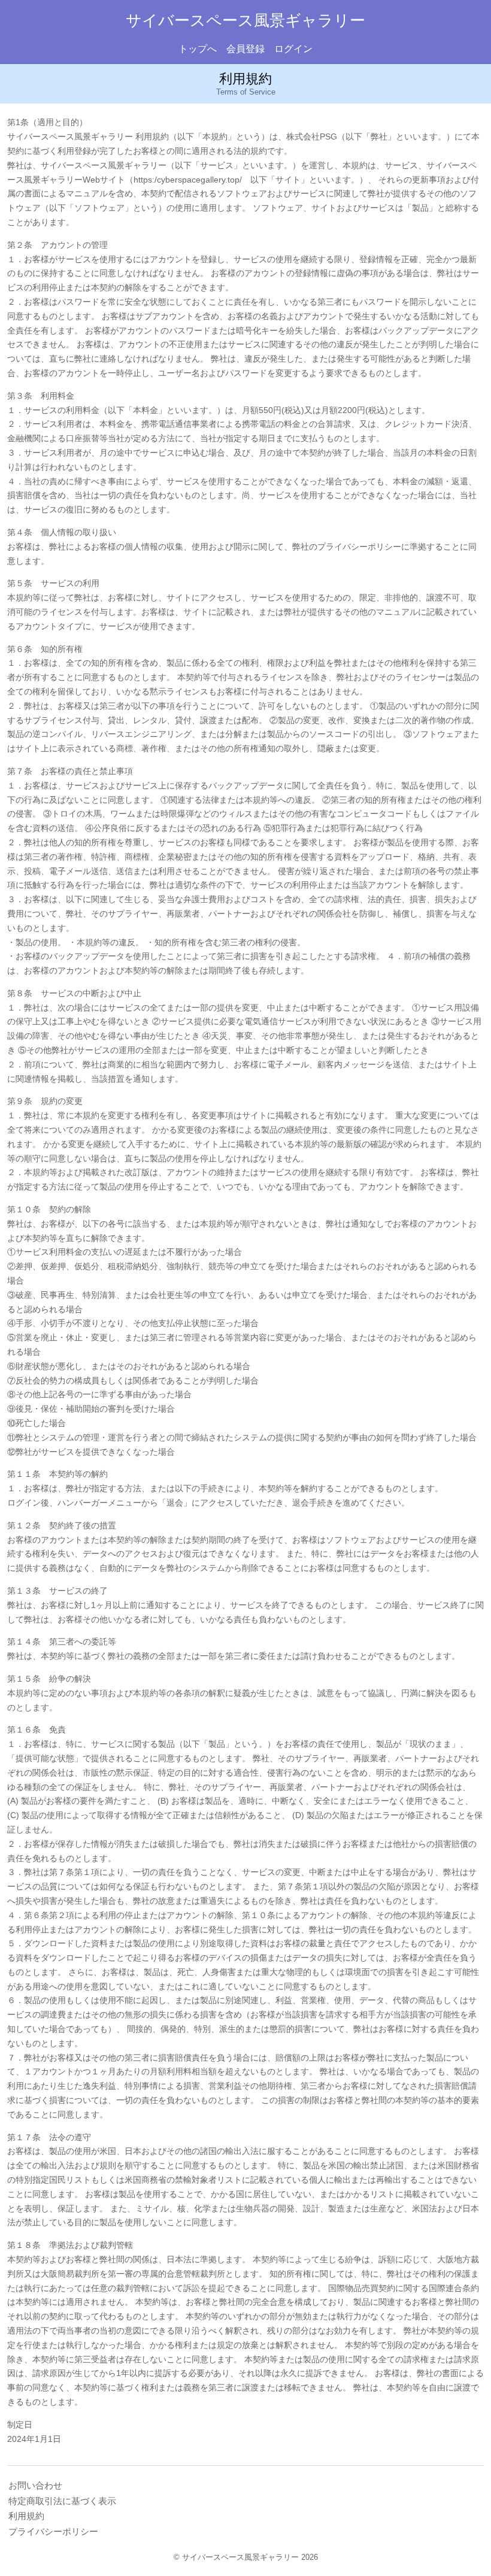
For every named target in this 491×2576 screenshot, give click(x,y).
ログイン (293, 49)
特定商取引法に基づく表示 (62, 2501)
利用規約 (26, 2516)
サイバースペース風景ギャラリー (245, 20)
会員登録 (245, 49)
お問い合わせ (35, 2485)
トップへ (198, 49)
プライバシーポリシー (53, 2531)
